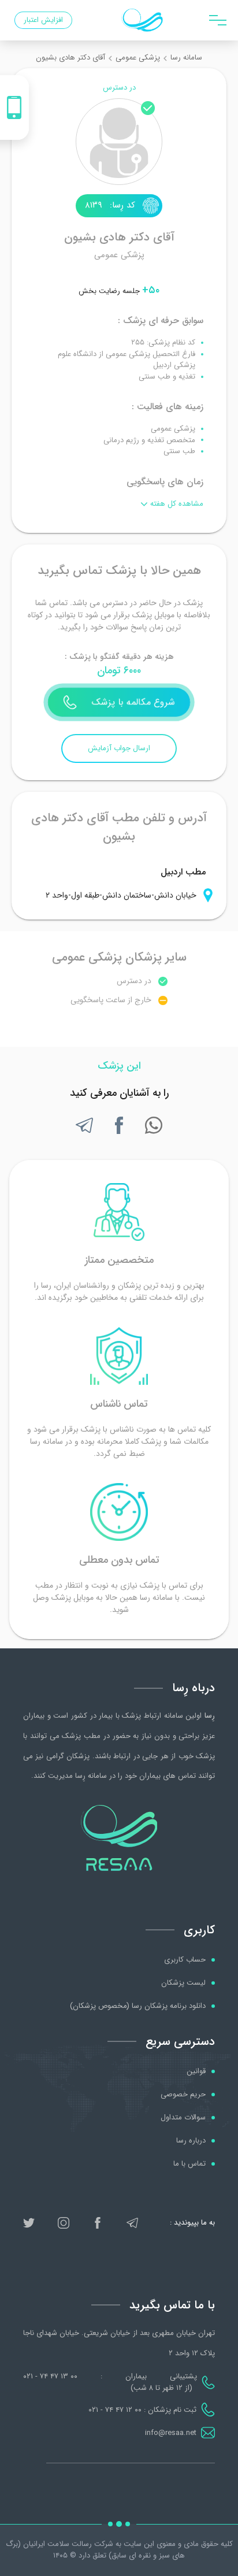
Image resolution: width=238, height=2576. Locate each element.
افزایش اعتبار (43, 20)
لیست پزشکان (183, 1983)
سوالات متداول (183, 2118)
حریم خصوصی (183, 2095)
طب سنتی (179, 451)
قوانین (196, 2071)
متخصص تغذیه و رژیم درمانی (149, 440)
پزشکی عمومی (138, 58)
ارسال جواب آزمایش (119, 748)
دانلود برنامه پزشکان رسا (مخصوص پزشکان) (138, 2006)
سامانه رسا (186, 58)
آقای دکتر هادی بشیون (70, 58)
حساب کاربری (185, 1960)
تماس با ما (189, 2164)
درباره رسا (191, 2141)
